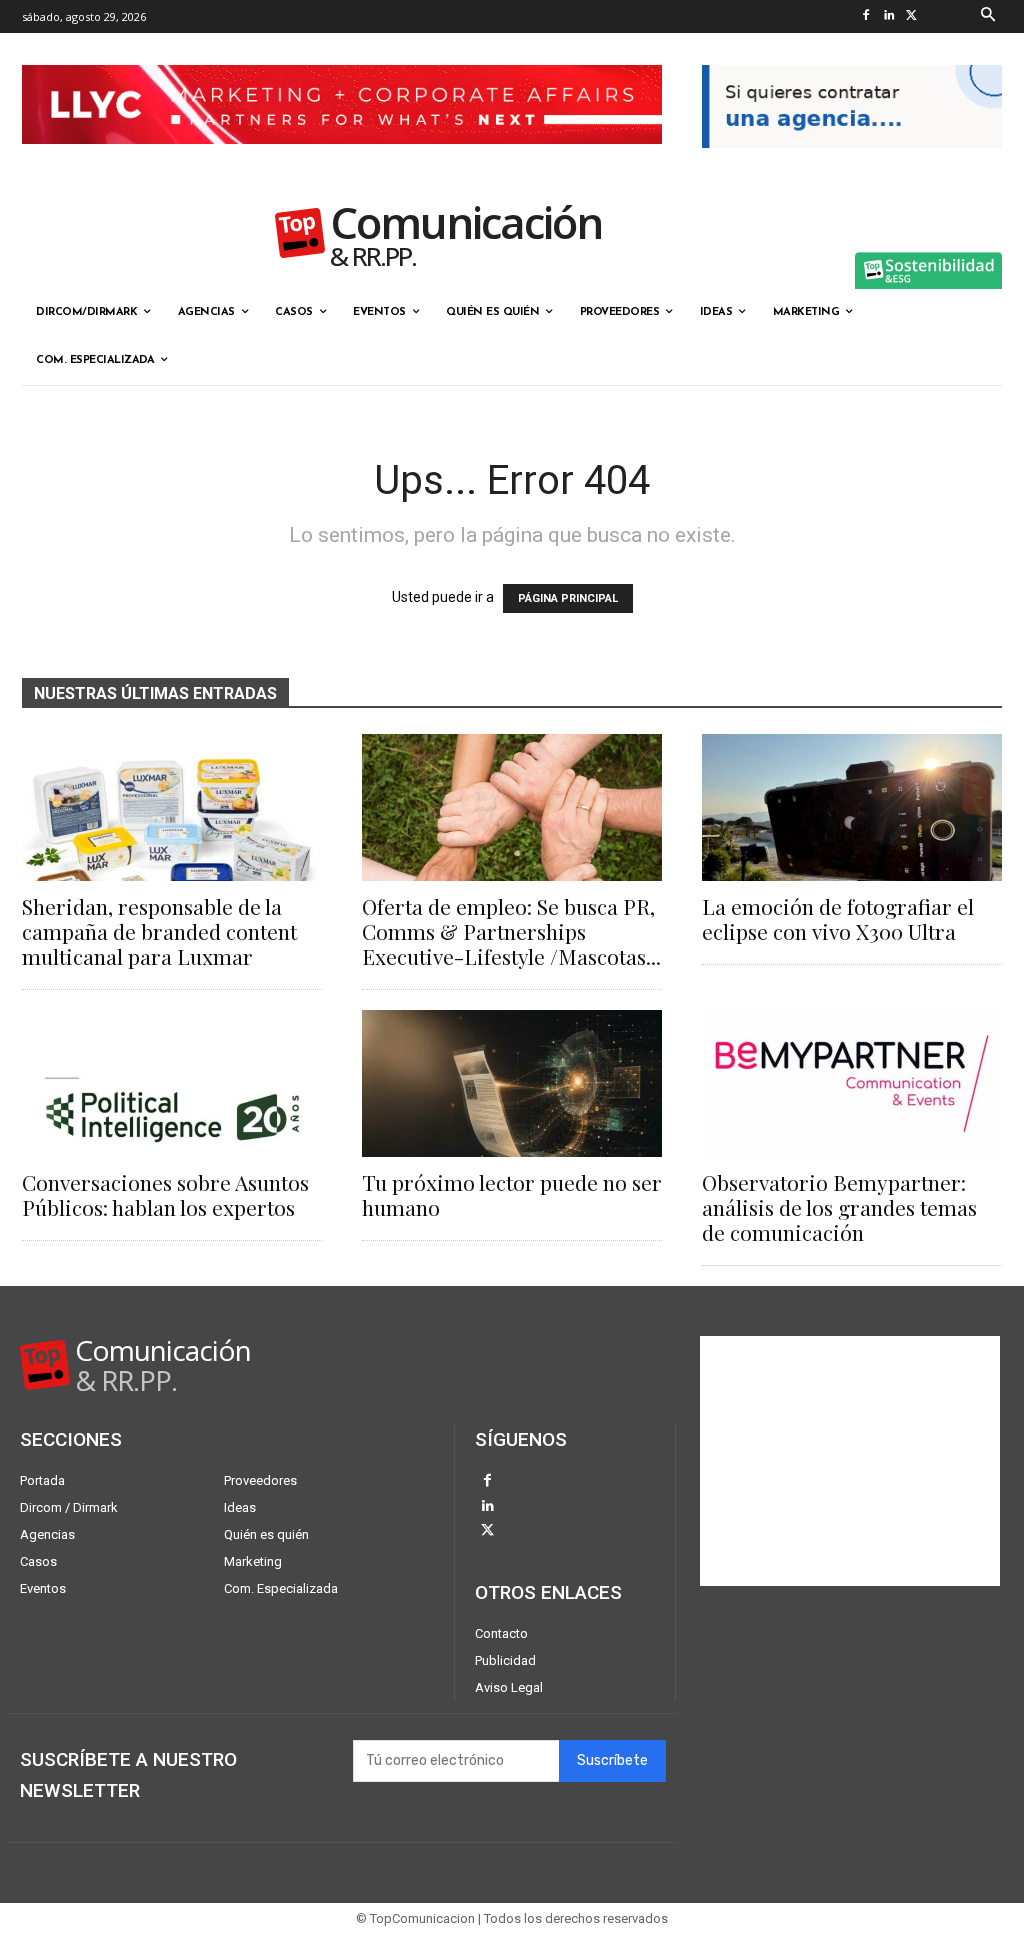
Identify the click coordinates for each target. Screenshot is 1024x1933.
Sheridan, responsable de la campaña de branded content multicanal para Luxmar (159, 931)
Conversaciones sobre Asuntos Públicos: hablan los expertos (165, 1194)
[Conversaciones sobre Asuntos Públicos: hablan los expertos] (172, 1083)
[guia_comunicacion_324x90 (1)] (852, 164)
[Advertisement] (850, 1461)
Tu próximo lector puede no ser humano (512, 1194)
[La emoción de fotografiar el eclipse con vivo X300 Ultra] (852, 807)
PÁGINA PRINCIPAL (568, 598)
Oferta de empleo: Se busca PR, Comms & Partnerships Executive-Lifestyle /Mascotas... (511, 931)
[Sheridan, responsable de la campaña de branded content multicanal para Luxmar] (172, 807)
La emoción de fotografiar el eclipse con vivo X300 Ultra (838, 918)
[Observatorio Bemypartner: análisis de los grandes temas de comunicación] (852, 1083)
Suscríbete (612, 1760)
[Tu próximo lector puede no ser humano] (512, 1083)
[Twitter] (912, 16)
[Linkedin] (889, 16)
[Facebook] (866, 16)
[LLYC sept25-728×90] (342, 160)
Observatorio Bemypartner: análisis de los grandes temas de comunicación (839, 1207)
